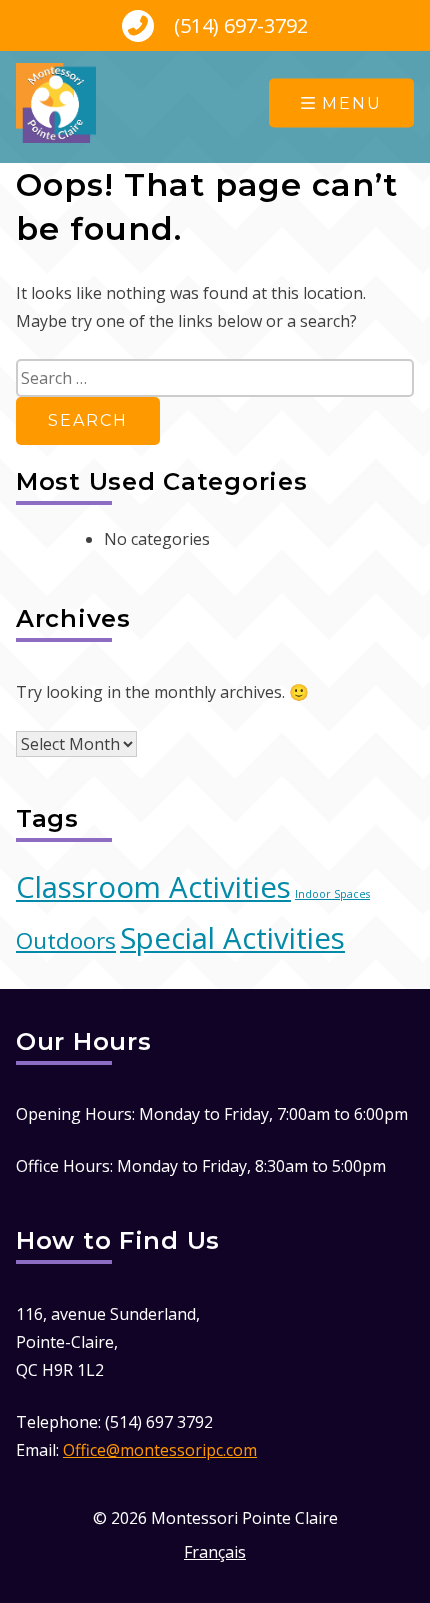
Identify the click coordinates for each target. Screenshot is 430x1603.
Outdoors (66, 940)
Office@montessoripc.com (160, 1450)
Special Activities (232, 938)
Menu (352, 103)
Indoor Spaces (332, 894)
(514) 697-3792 (238, 25)
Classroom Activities (153, 887)
